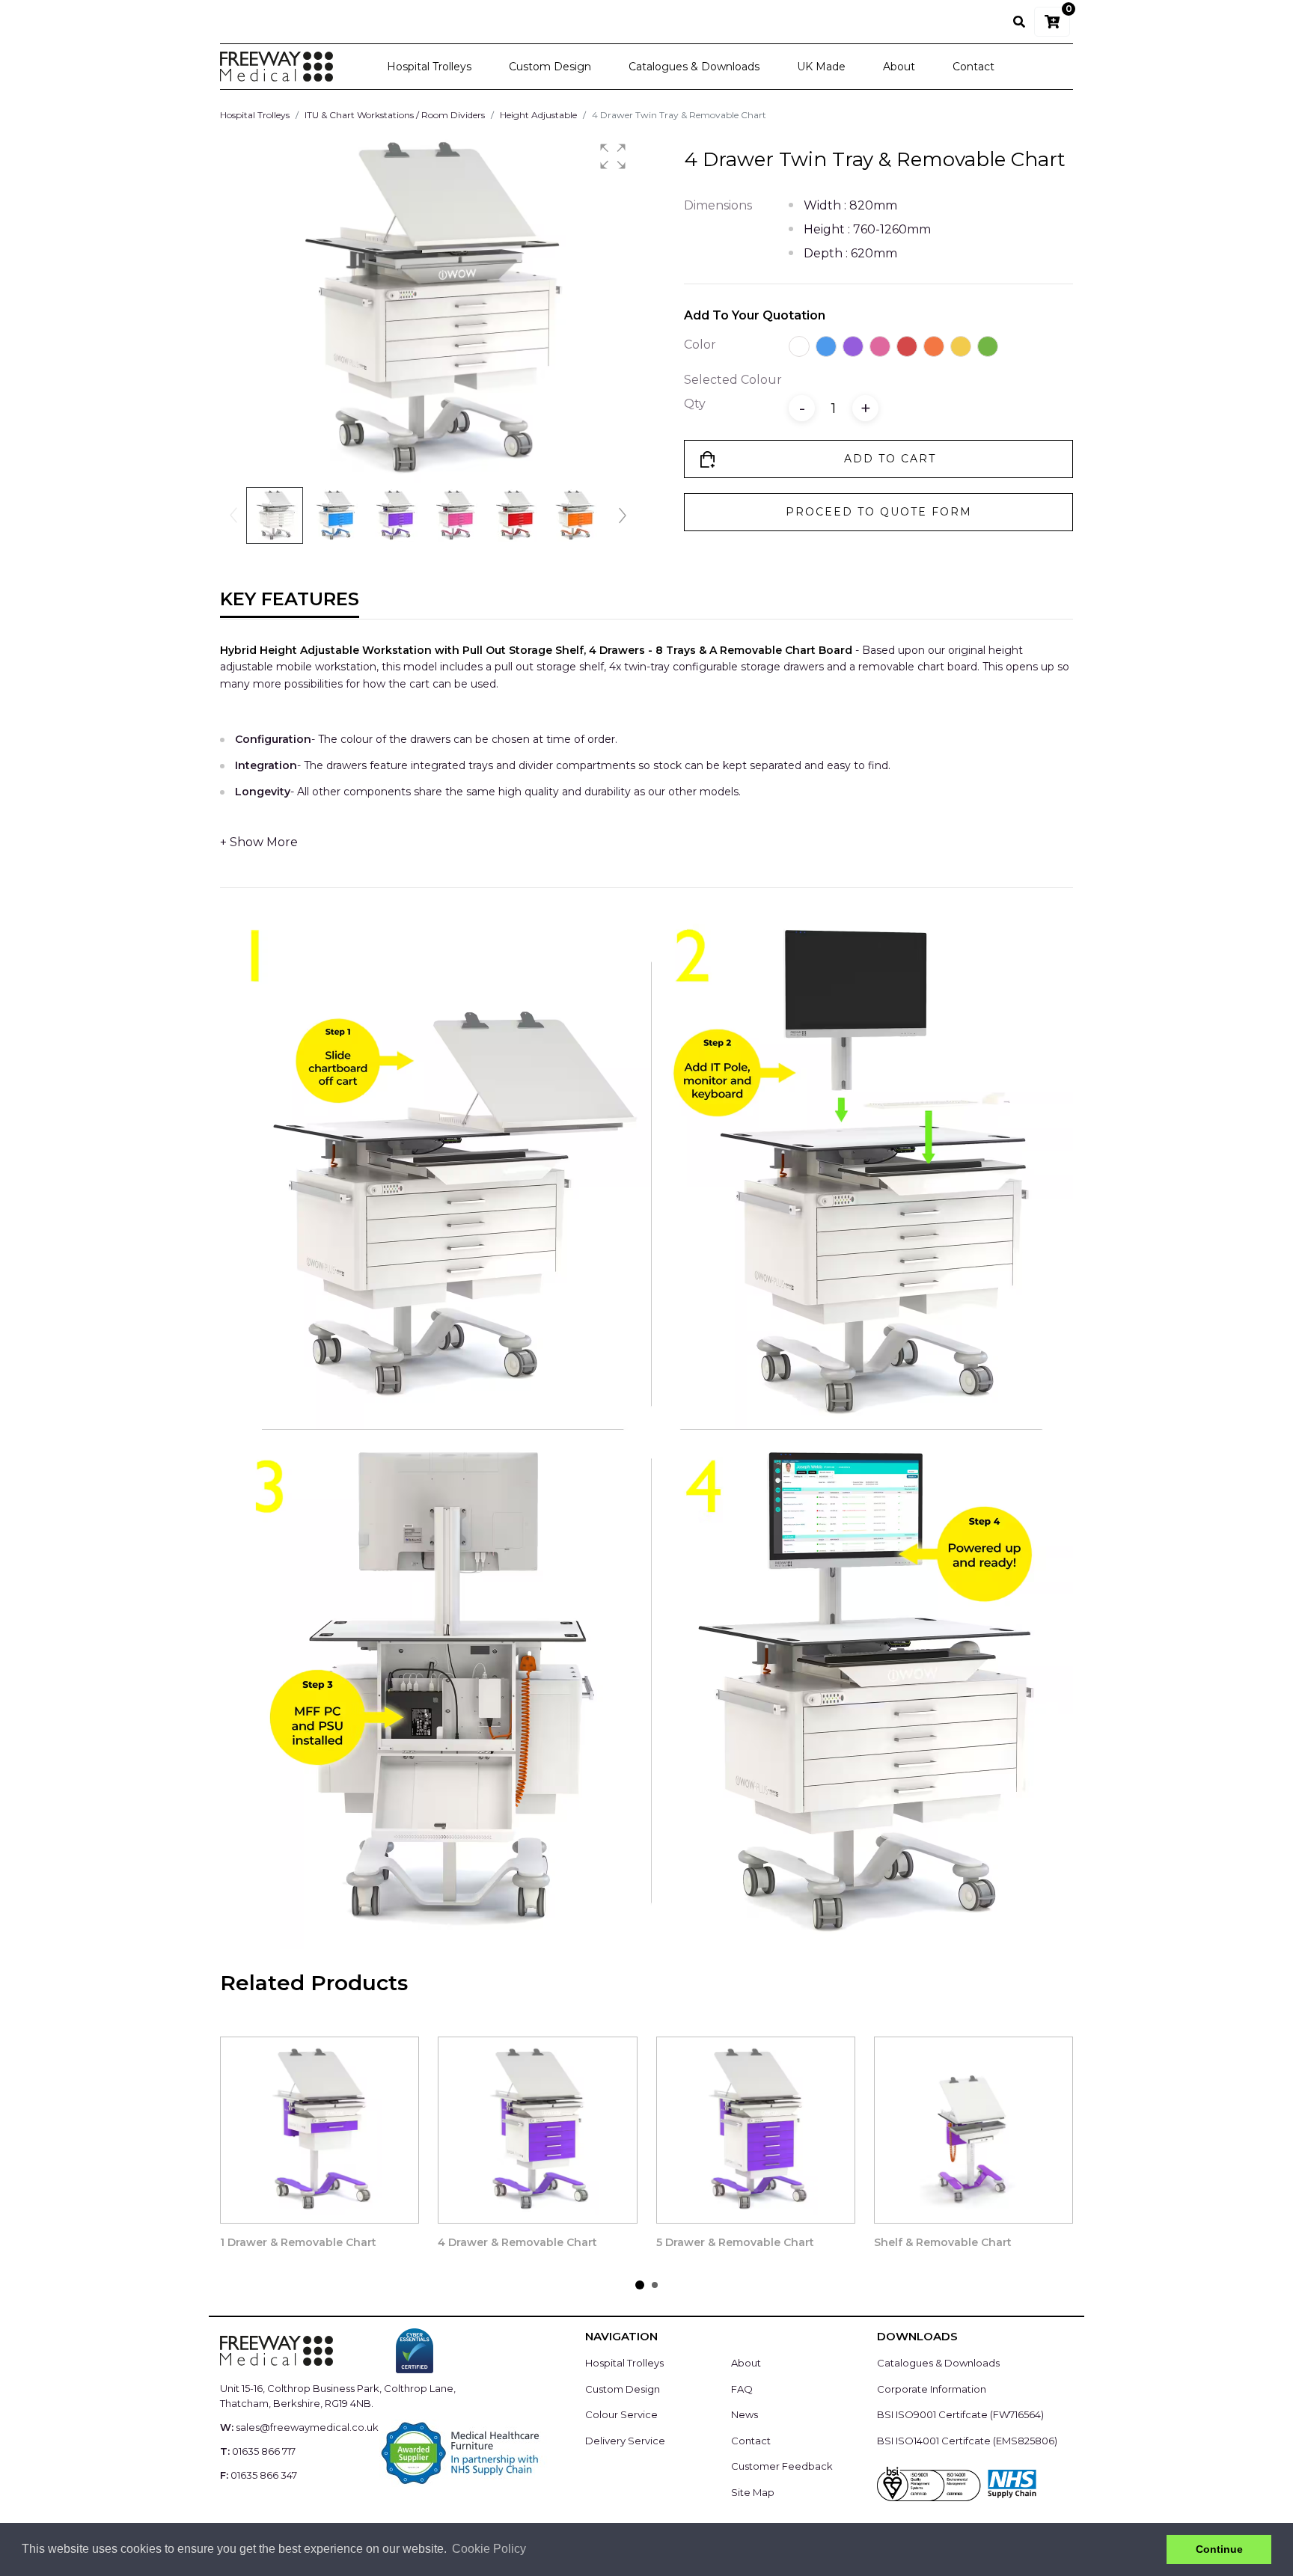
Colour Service (621, 2414)
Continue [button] (1219, 2549)
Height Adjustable (538, 115)
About (899, 67)
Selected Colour (733, 380)
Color (700, 345)
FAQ (742, 2389)
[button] (613, 156)
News (745, 2414)
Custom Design (550, 67)
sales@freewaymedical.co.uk (307, 2427)
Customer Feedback (782, 2466)
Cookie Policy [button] (489, 2549)
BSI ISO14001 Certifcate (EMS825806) (967, 2441)
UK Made (821, 67)
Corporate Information (932, 2389)
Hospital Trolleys (429, 67)
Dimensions (718, 205)
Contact (973, 67)
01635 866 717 (264, 2451)
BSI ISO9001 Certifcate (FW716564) (960, 2414)
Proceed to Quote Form (879, 512)
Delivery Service (625, 2441)
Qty (695, 404)
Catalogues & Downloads (694, 67)
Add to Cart (890, 459)
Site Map (753, 2492)
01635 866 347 (264, 2475)
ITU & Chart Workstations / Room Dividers (395, 115)
